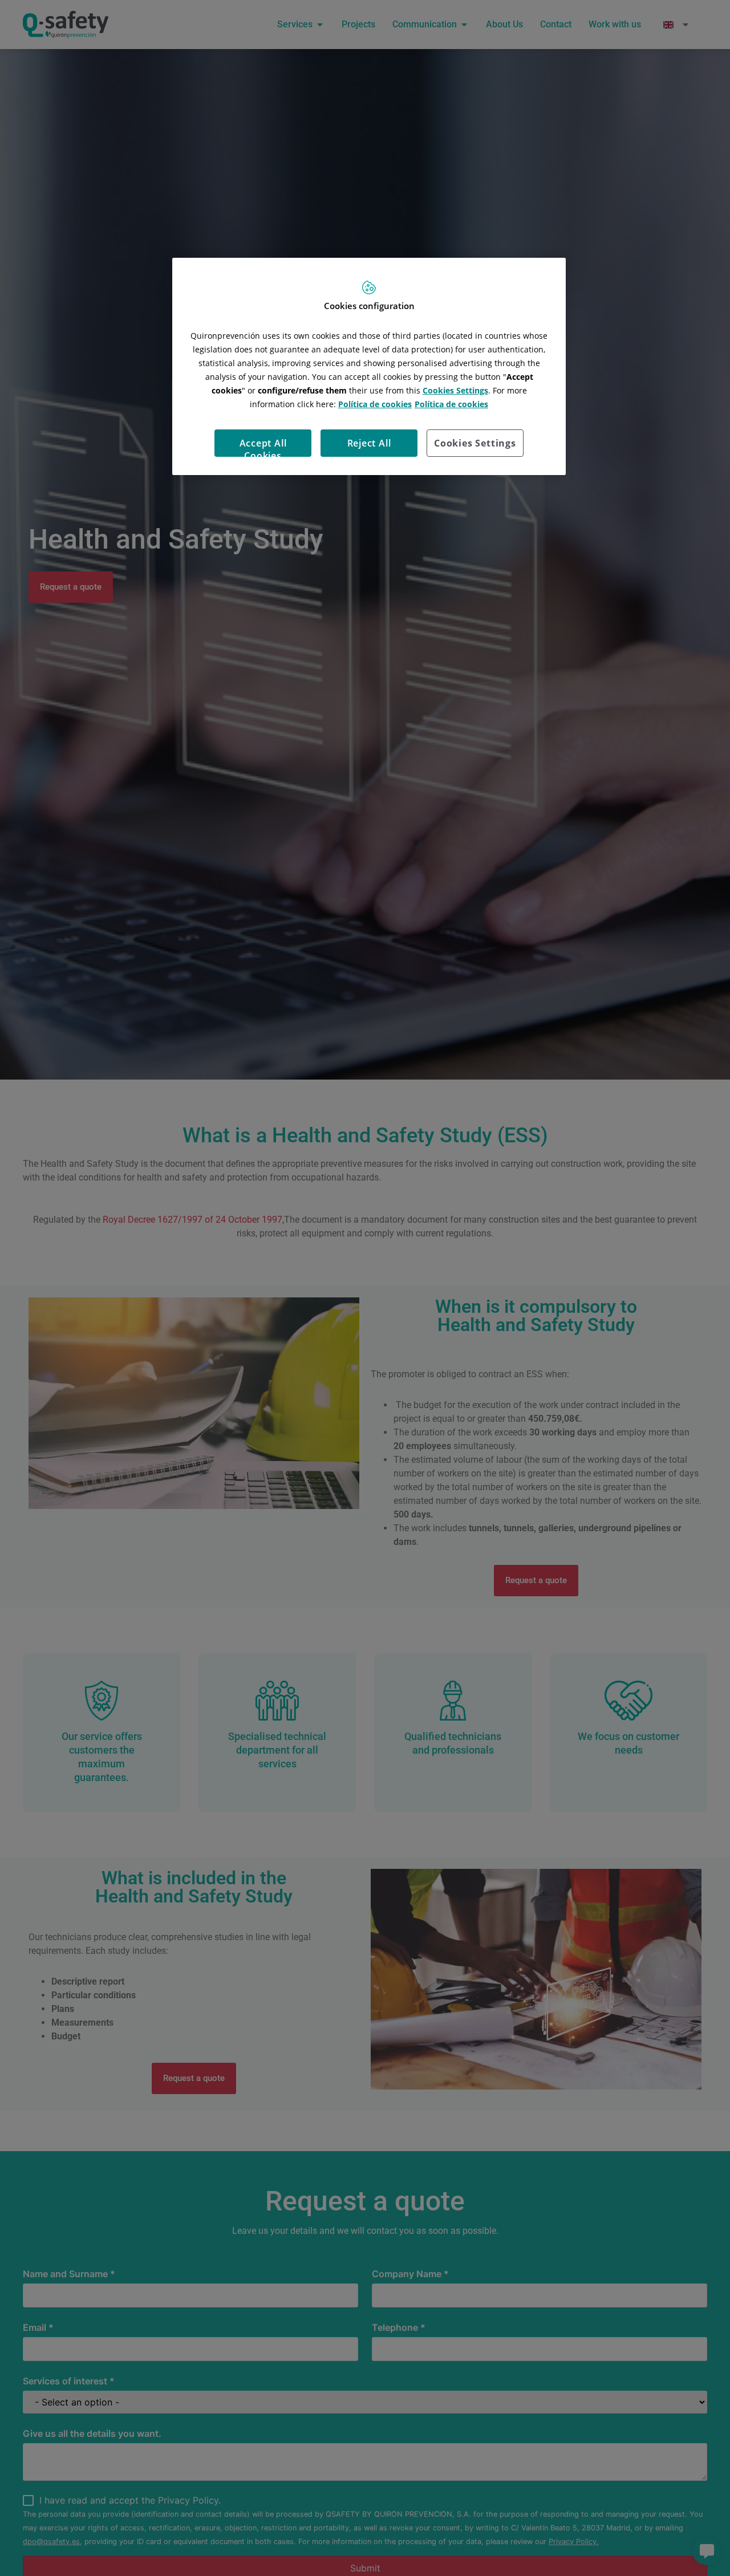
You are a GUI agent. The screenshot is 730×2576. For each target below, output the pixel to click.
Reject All (369, 443)
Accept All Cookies (263, 446)
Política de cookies (375, 403)
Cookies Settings (475, 443)
